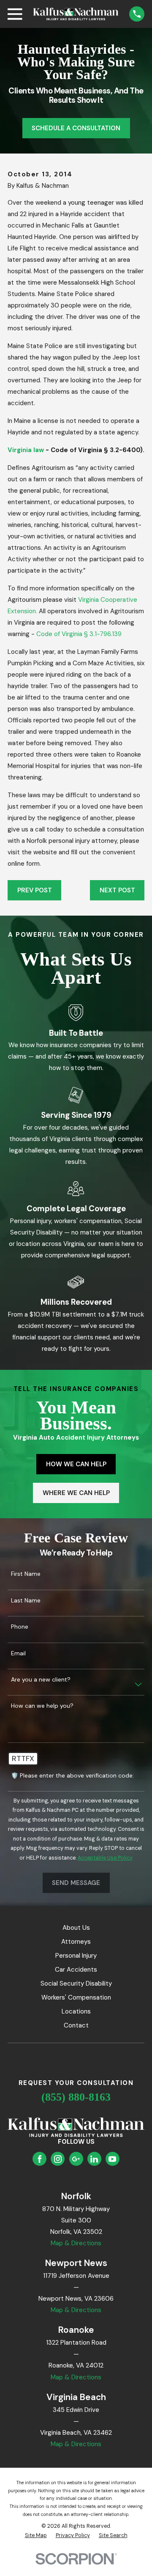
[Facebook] (40, 2159)
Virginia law (26, 450)
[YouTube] (112, 2159)
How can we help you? (42, 1706)
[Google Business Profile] (76, 2159)
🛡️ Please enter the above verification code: (72, 1776)
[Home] (76, 14)
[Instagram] (58, 2159)
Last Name (26, 1601)
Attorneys (76, 1942)
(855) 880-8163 (76, 2097)
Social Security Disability (76, 1983)
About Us (76, 1928)
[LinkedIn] (94, 2159)
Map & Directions (76, 2243)
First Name (26, 1574)
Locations (76, 2011)
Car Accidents (76, 1970)
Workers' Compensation (76, 1997)
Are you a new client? (41, 1680)
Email (18, 1653)
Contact (76, 2025)
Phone (20, 1627)
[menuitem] (36, 2536)
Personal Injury (76, 1956)
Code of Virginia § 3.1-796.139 (79, 634)
